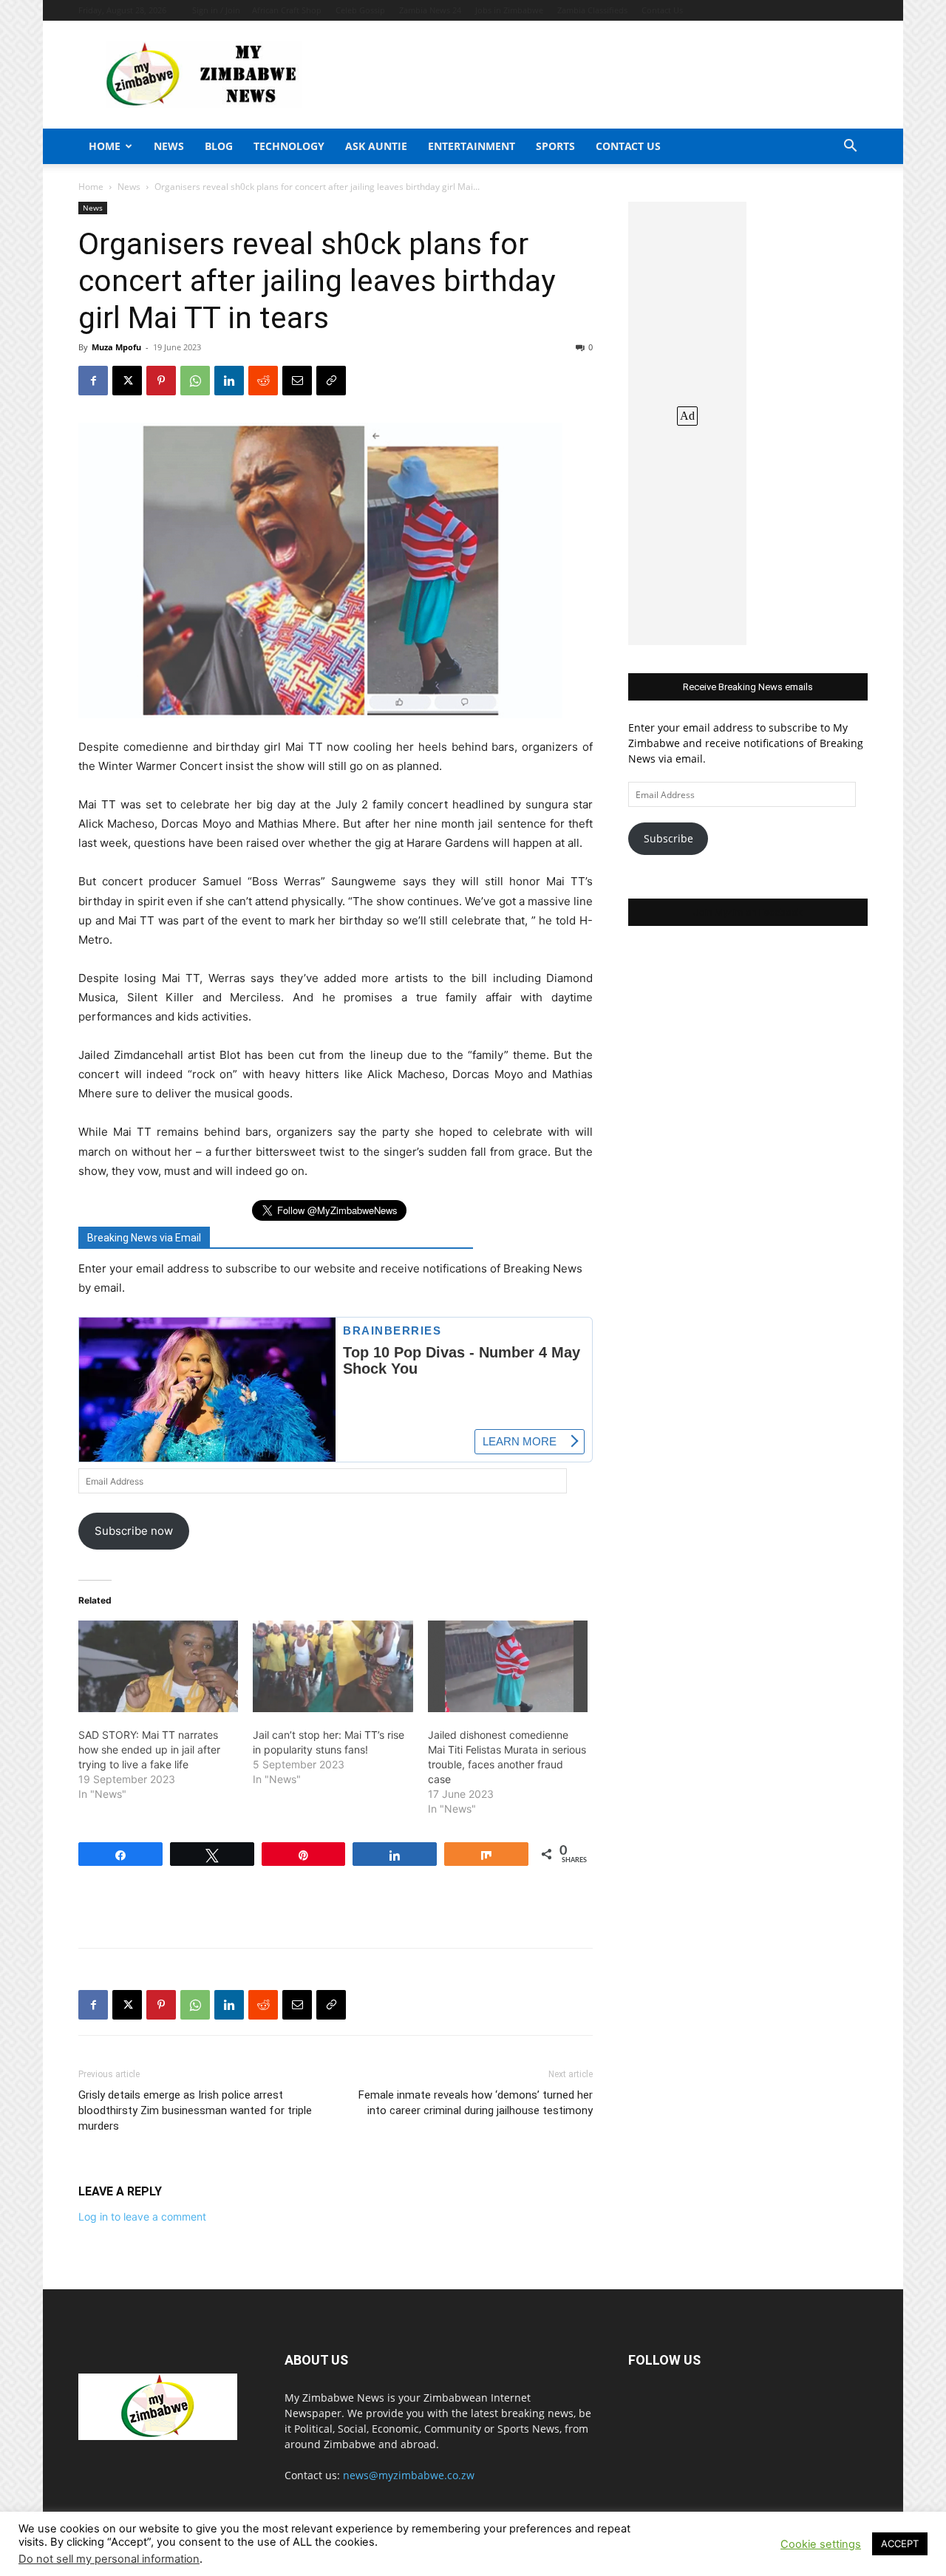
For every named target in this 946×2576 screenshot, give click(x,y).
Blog (219, 146)
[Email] (297, 381)
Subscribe (668, 838)
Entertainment (472, 146)
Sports (555, 146)
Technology (289, 146)
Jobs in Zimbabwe (509, 10)
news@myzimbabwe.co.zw (409, 2475)
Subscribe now (134, 1531)
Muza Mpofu (116, 347)
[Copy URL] (331, 381)
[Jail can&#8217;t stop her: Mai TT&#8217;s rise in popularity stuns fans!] (333, 1666)
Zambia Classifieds (592, 10)
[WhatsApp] (195, 381)
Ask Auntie (376, 146)
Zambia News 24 (430, 10)
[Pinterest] (161, 381)
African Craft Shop (287, 10)
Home (105, 146)
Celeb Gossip (360, 10)
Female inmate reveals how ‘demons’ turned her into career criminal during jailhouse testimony (476, 2103)
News (169, 146)
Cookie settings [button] (821, 2544)
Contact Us (662, 10)
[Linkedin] (229, 381)
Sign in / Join (216, 10)
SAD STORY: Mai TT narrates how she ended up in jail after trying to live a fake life (149, 1749)
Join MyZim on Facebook (748, 912)
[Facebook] (93, 381)
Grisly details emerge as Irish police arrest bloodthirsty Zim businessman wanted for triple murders (195, 2110)
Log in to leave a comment (142, 2216)
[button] (850, 147)
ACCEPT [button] (900, 2543)
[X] (127, 381)
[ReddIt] (263, 381)
